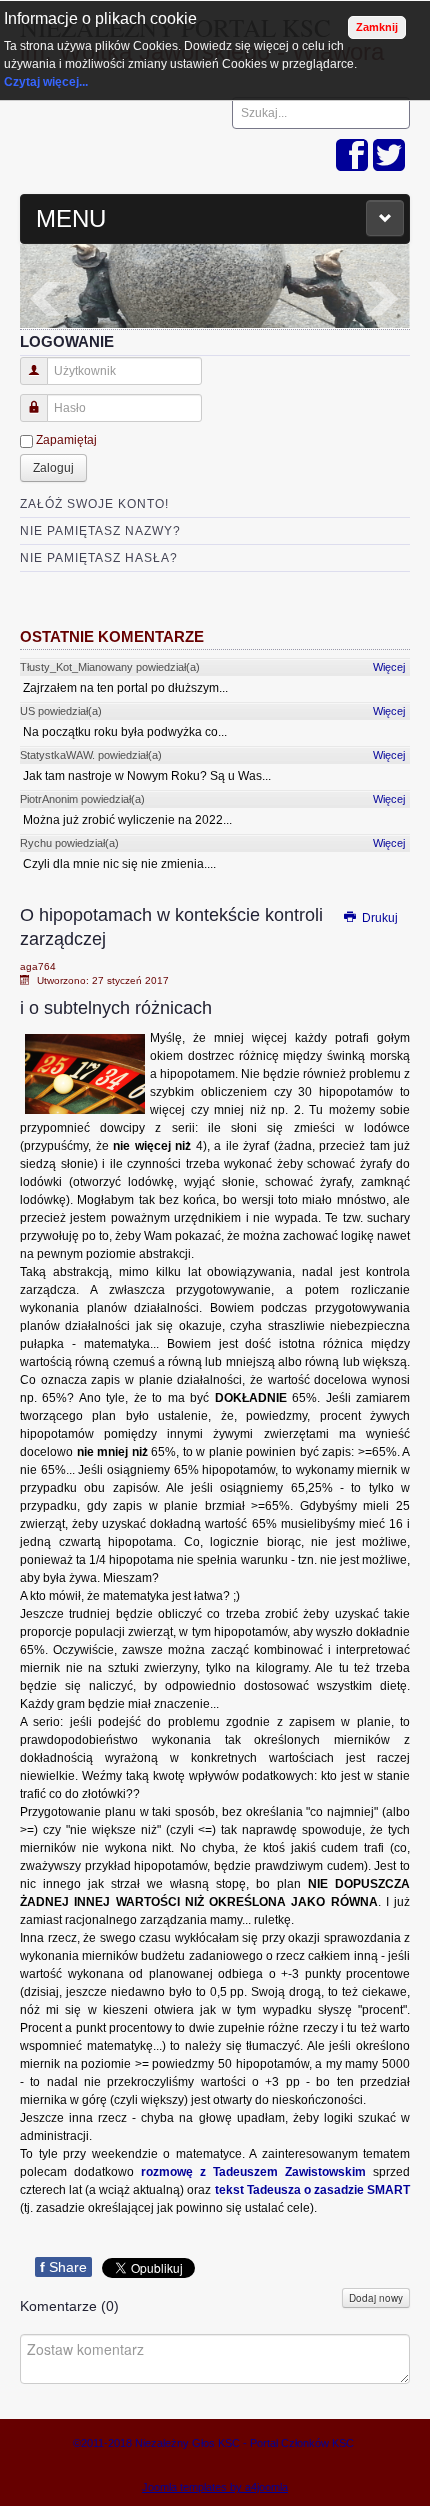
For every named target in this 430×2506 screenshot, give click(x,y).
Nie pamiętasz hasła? (99, 558)
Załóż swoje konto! (94, 504)
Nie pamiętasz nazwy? (100, 531)
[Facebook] (352, 156)
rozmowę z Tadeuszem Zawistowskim (253, 2172)
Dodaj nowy (376, 2298)
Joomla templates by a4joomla (215, 2487)
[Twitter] (389, 156)
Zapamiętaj (66, 440)
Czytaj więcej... (46, 82)
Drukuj (378, 918)
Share (63, 2267)
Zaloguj (53, 468)
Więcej (389, 667)
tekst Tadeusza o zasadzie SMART (312, 2190)
